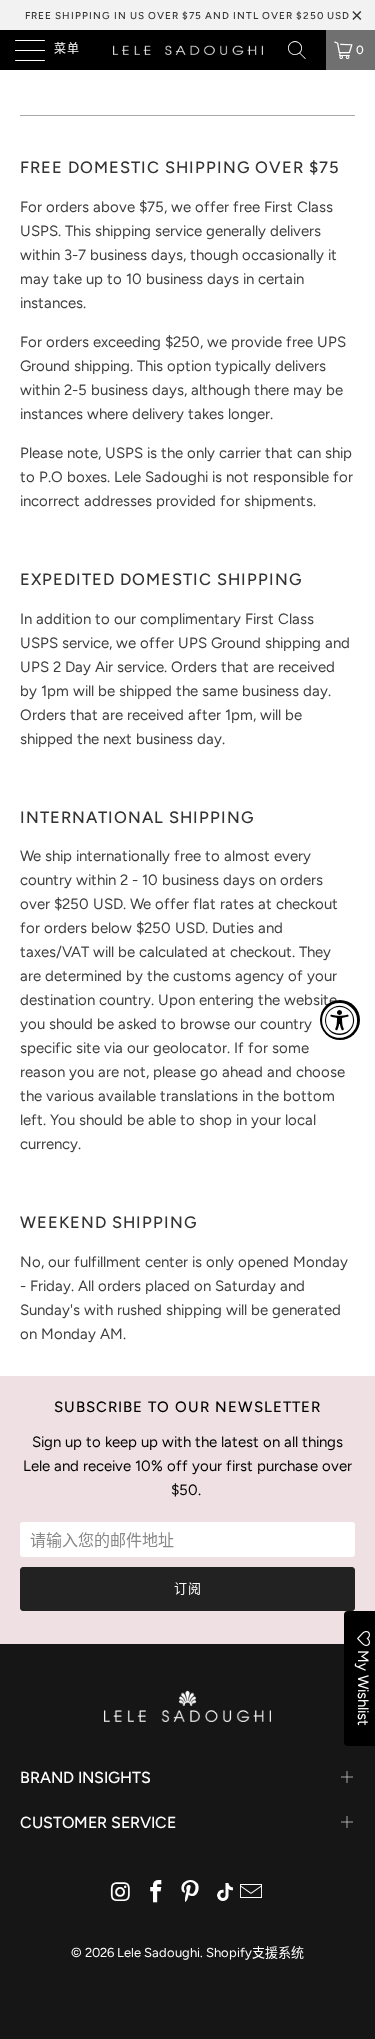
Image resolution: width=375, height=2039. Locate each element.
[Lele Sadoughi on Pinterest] (191, 1893)
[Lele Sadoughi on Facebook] (156, 1893)
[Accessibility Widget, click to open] (340, 1020)
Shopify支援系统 (255, 1952)
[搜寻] (304, 50)
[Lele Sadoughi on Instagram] (122, 1893)
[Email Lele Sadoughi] (252, 1893)
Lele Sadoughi (158, 1952)
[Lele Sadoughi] (188, 50)
